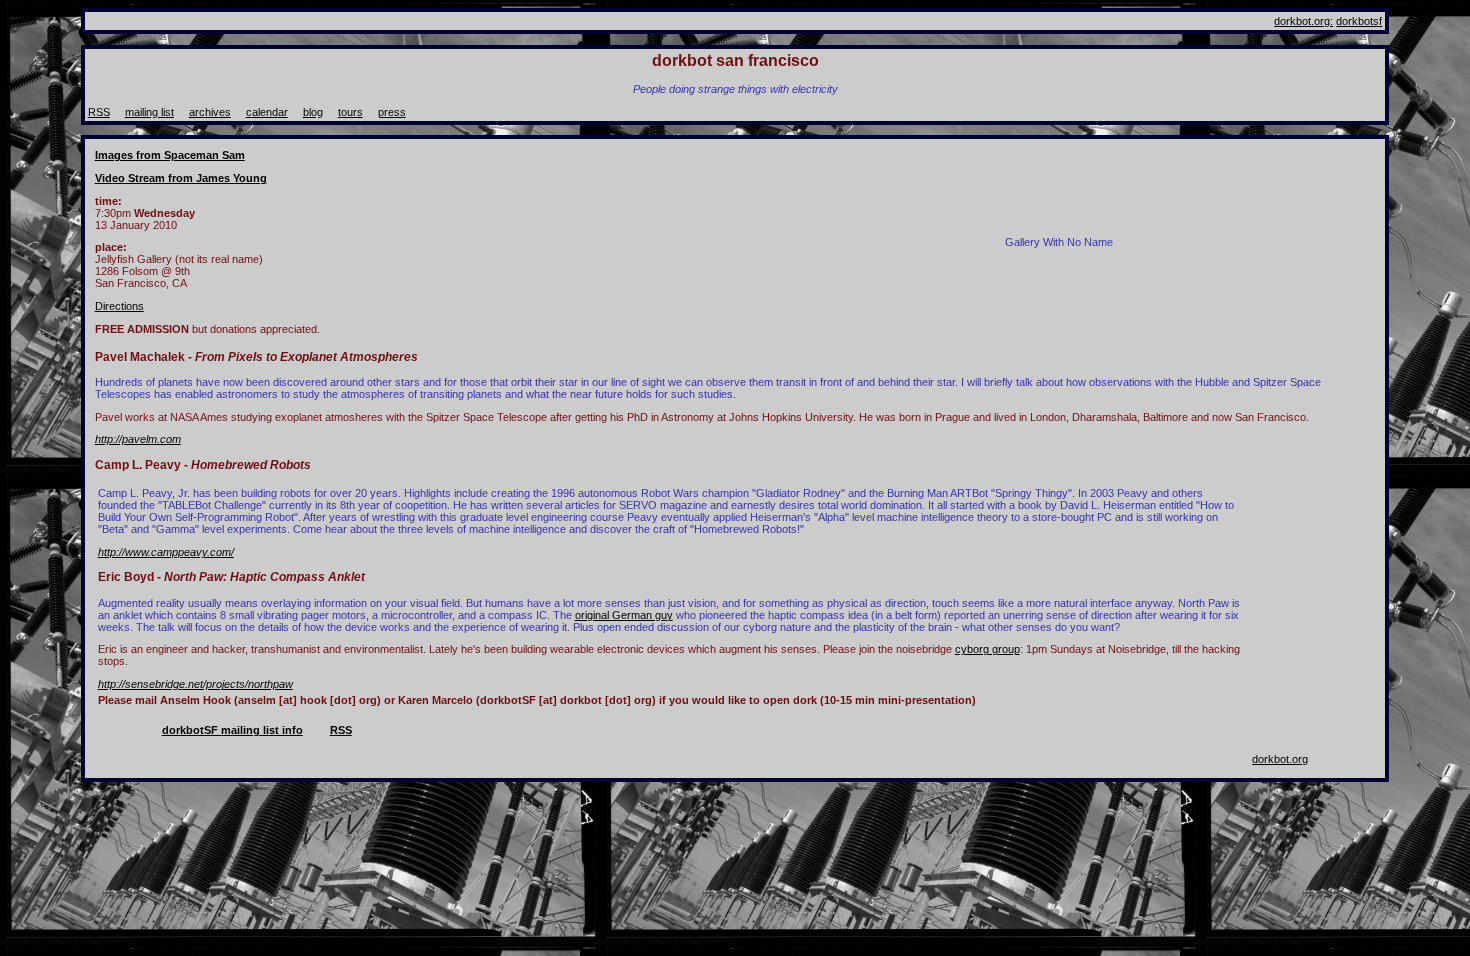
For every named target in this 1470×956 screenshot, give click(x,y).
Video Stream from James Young (181, 178)
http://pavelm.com (138, 439)
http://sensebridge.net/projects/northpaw (195, 684)
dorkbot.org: (1303, 21)
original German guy (624, 615)
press (392, 112)
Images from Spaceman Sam (170, 155)
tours (350, 112)
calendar (267, 112)
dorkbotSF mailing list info (232, 730)
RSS (99, 112)
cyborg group (987, 649)
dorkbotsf (1359, 21)
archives (210, 112)
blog (313, 112)
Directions (119, 306)
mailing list (149, 112)
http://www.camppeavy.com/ (166, 552)
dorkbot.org (1280, 759)
